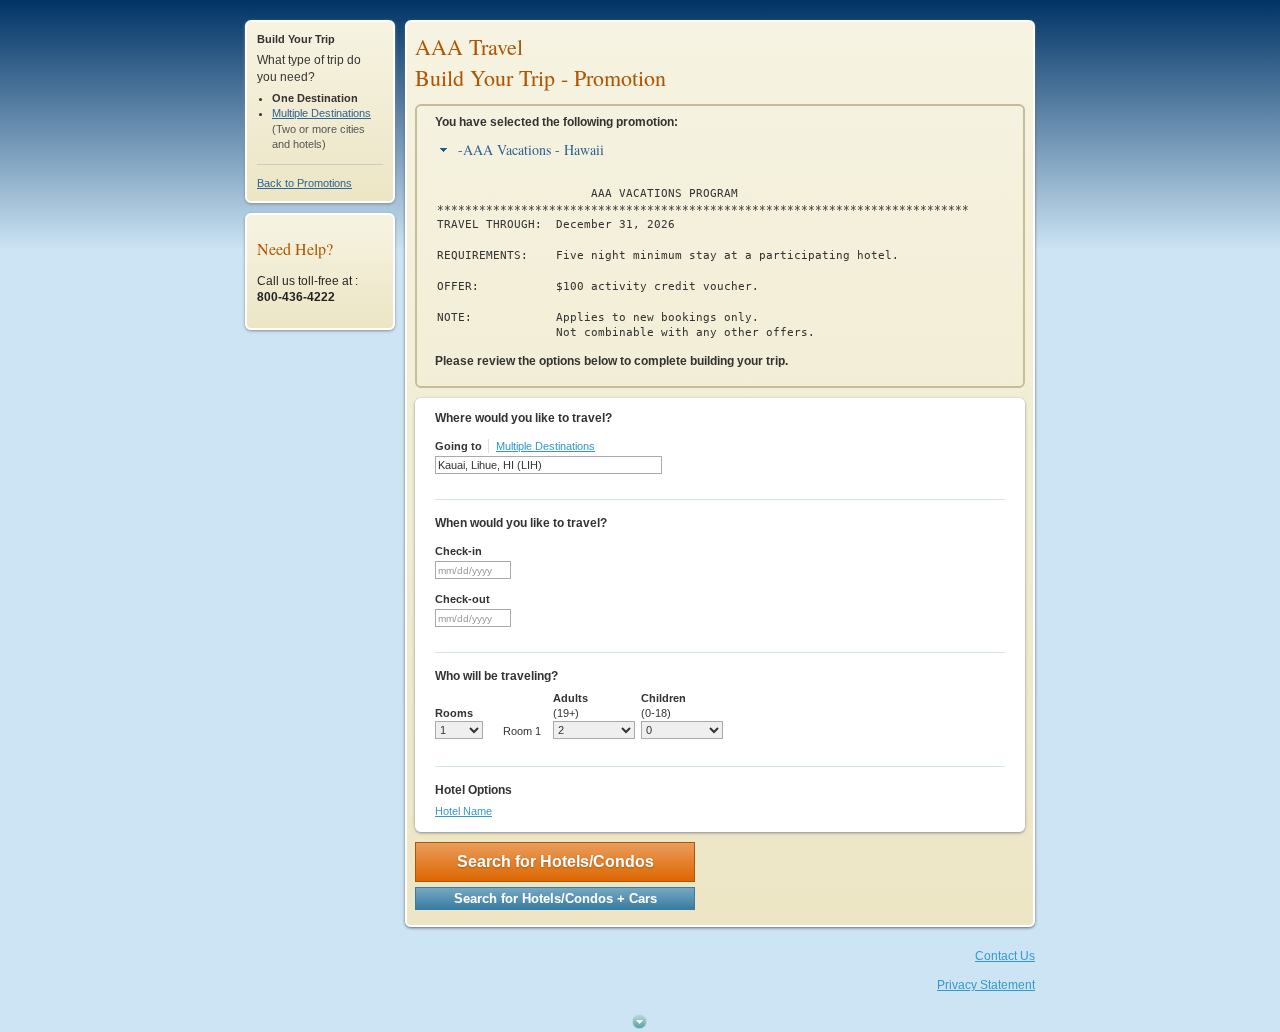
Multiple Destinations (321, 113)
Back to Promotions (304, 183)
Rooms (454, 713)
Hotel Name (463, 811)
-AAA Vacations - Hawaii (531, 149)
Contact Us (1005, 956)
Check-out (462, 599)
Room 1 (522, 731)
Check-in (458, 551)
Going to (458, 446)
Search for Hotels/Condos (555, 861)
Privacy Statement (986, 985)
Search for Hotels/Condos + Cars (555, 898)
